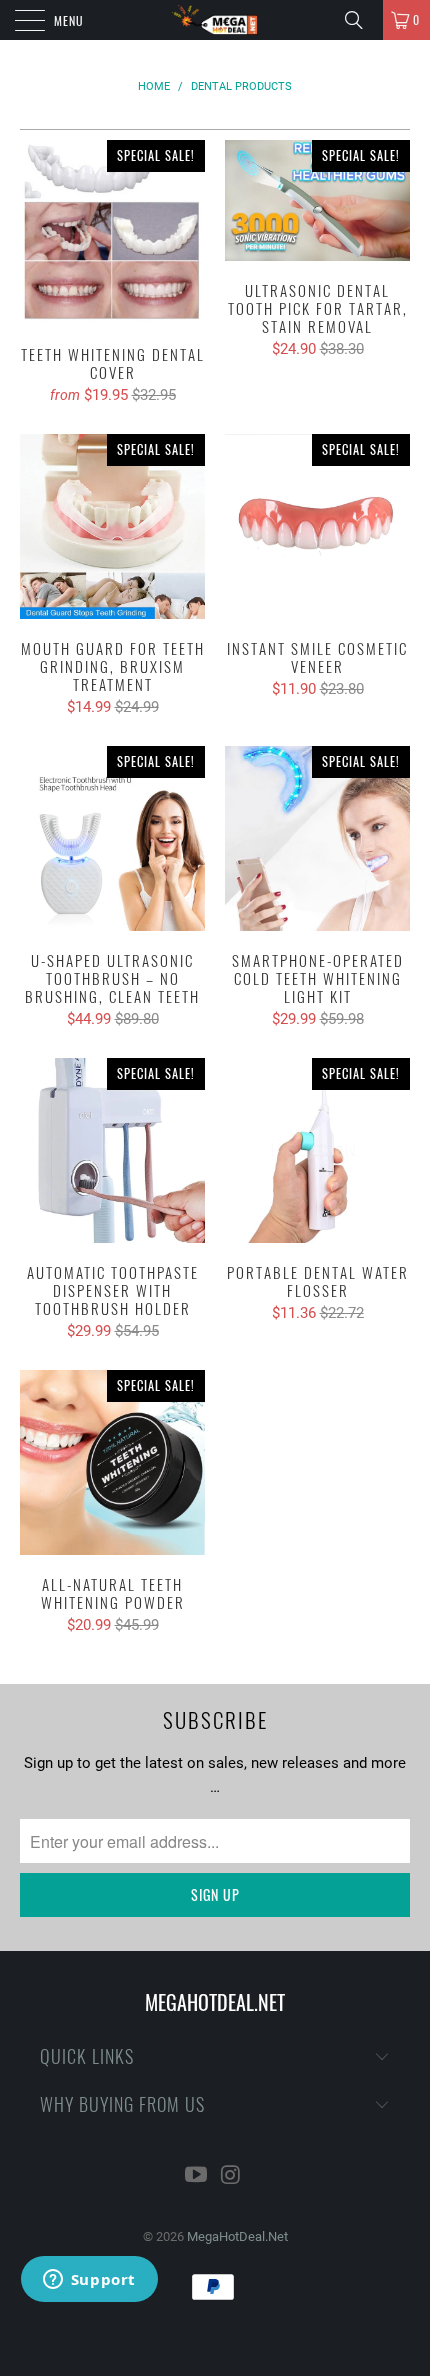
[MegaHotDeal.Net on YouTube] (197, 2176)
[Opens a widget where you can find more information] (89, 2281)
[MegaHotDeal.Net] (215, 20)
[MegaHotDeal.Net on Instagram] (232, 2176)
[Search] (361, 20)
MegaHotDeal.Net (237, 2236)
